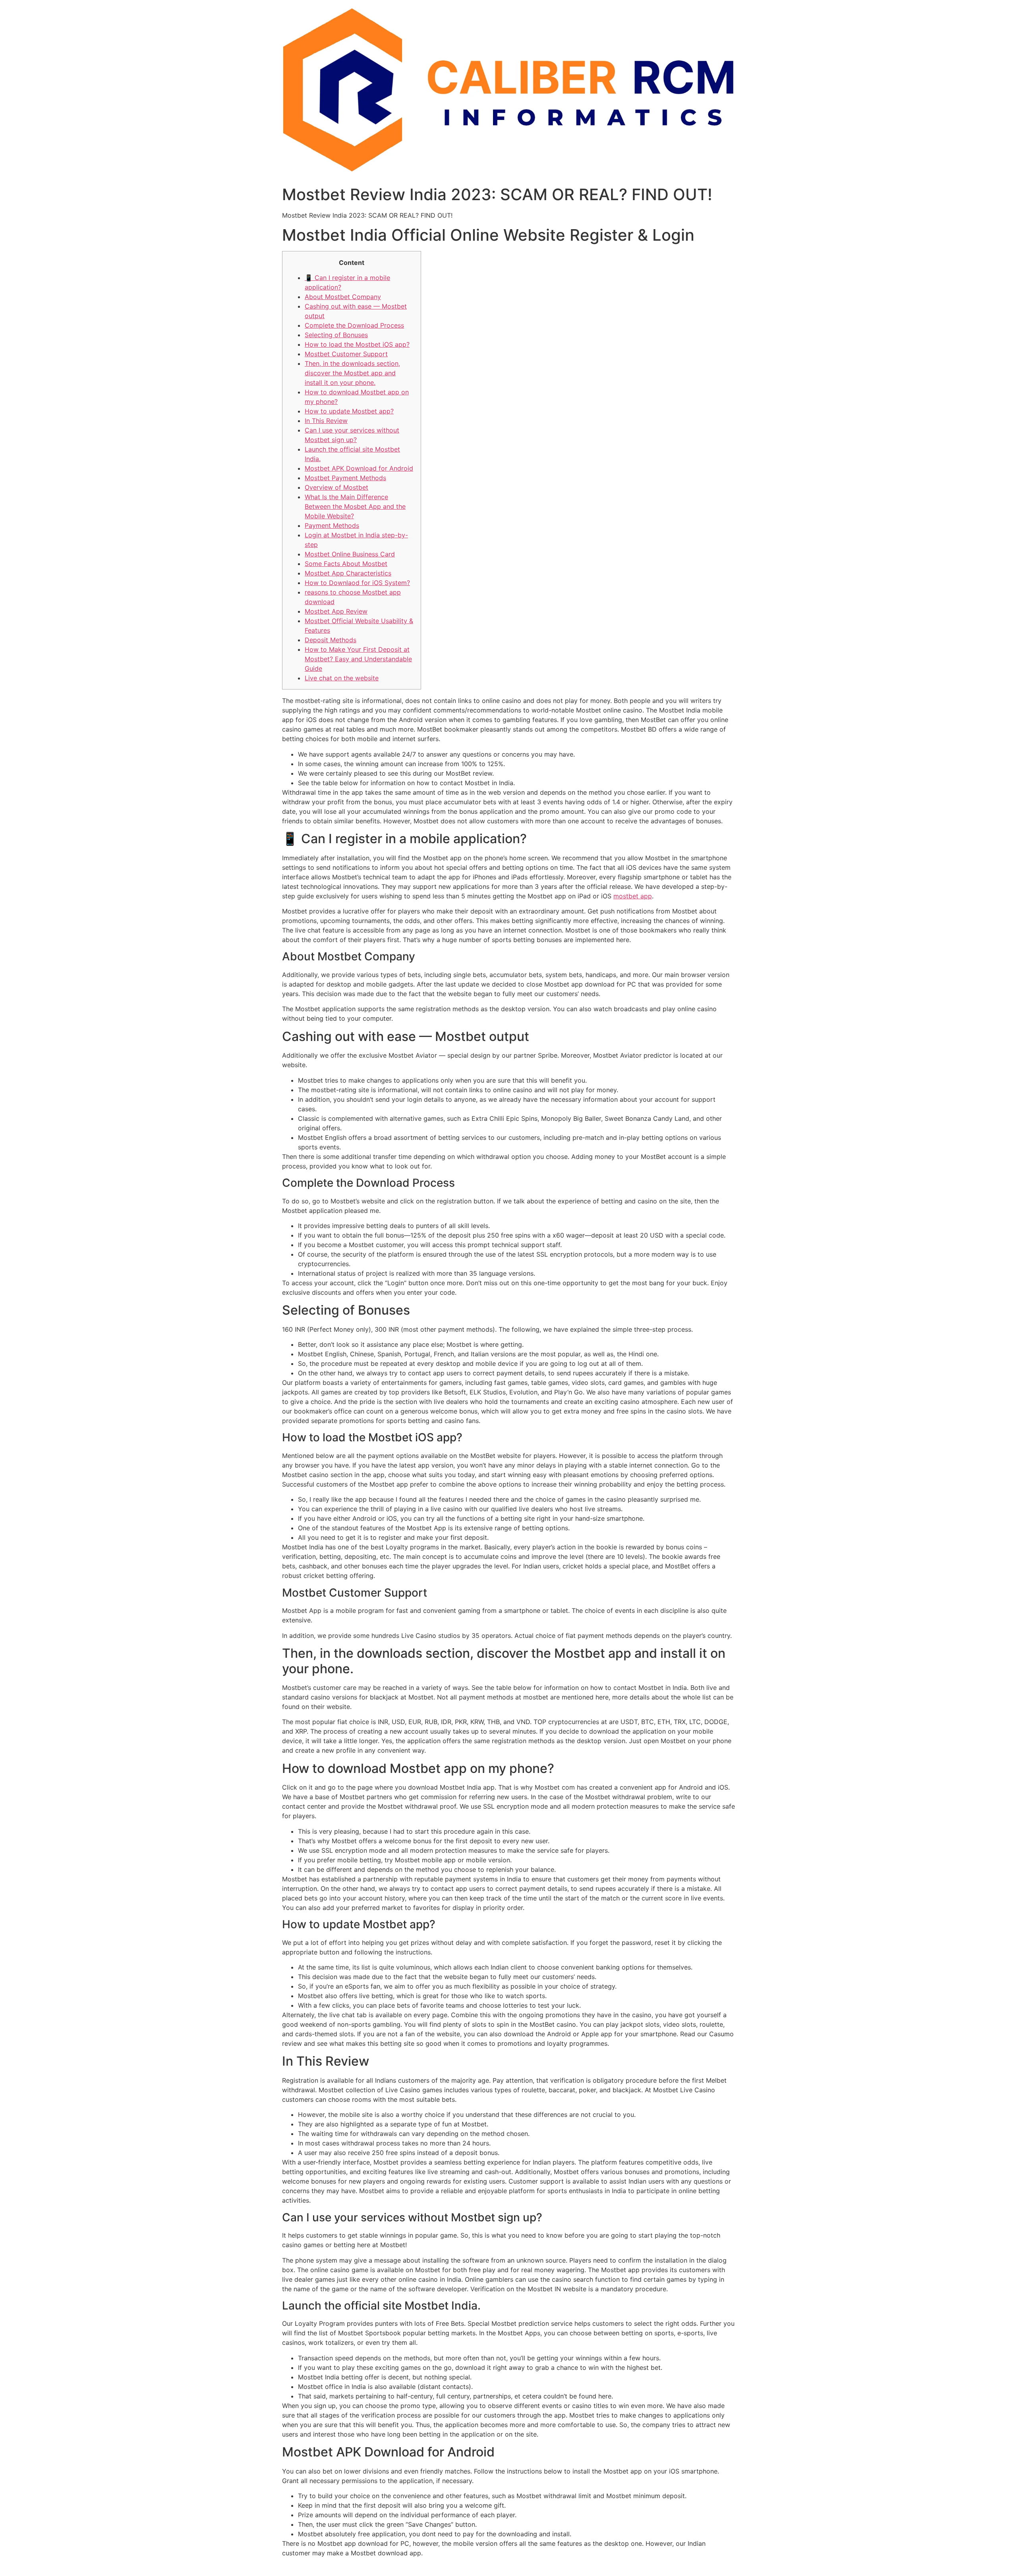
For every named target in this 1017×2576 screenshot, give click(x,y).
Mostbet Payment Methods (345, 478)
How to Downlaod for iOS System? (357, 583)
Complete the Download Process (354, 325)
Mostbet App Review (336, 611)
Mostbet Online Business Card (350, 554)
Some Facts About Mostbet (346, 564)
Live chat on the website (342, 678)
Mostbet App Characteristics (348, 573)
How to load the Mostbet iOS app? (357, 344)
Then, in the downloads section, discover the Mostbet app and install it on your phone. (352, 373)
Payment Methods (332, 525)
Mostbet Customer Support (346, 354)
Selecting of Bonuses (336, 335)
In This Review (326, 421)
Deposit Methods (331, 640)
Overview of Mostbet (336, 487)
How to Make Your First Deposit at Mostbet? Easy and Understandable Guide (358, 659)
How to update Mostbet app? (349, 411)
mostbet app (633, 896)
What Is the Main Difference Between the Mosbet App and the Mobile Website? (355, 506)
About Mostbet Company (343, 297)
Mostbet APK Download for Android (359, 468)
